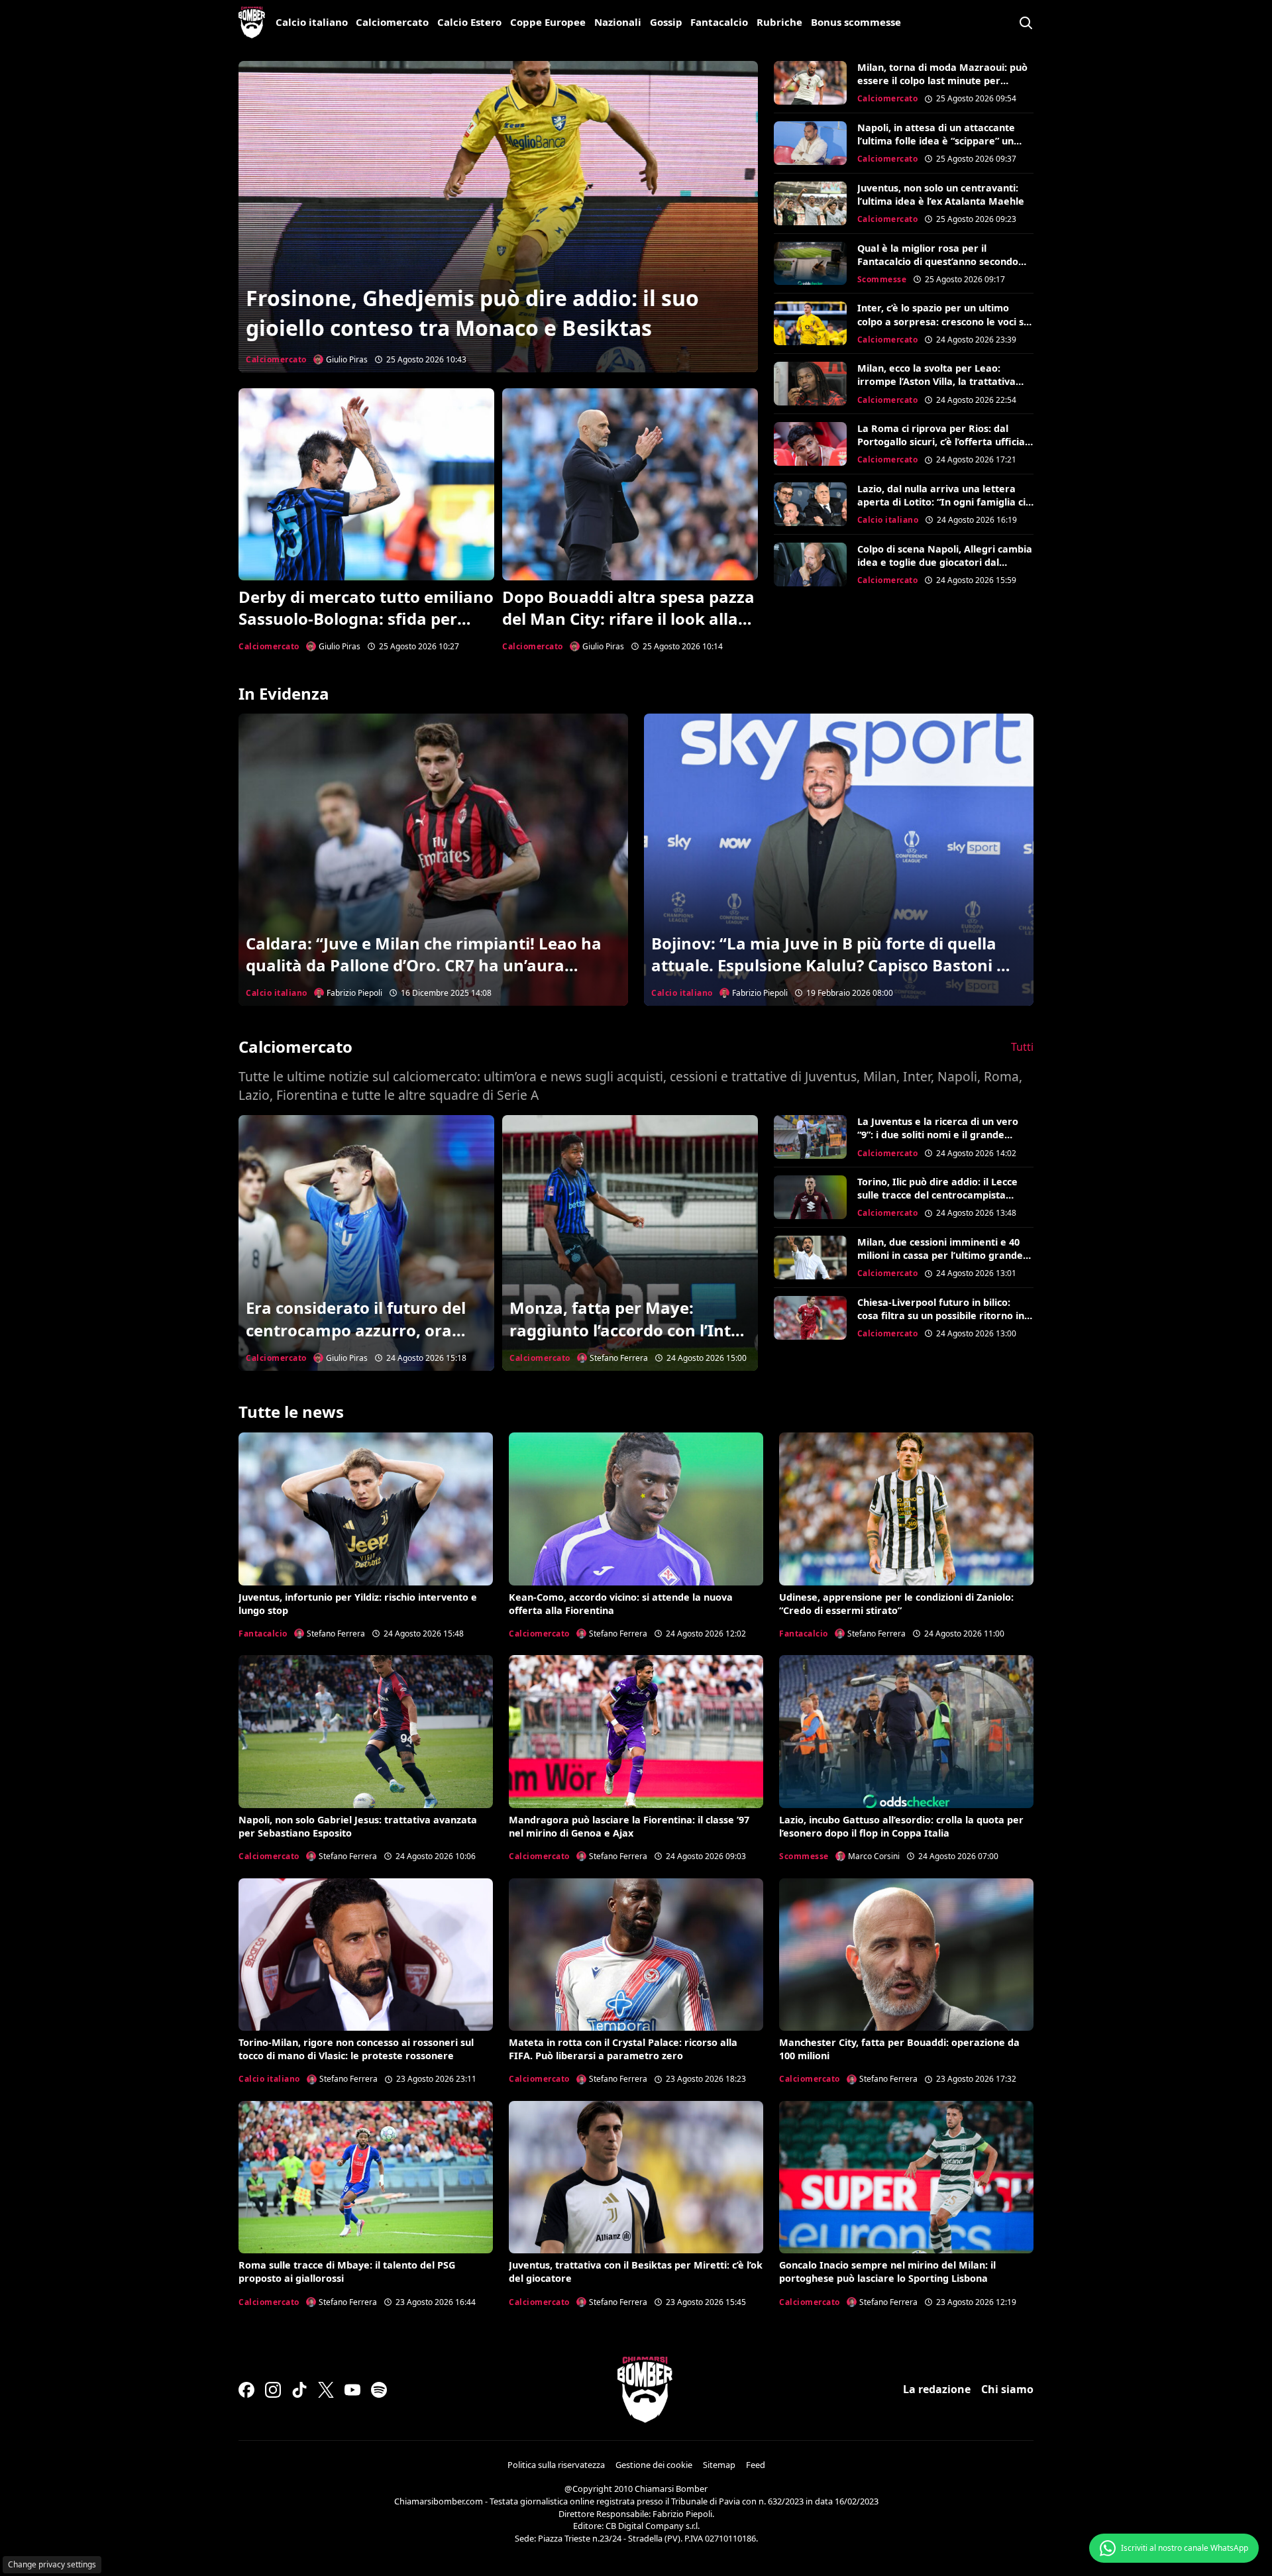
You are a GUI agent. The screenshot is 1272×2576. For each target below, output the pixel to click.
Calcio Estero (469, 22)
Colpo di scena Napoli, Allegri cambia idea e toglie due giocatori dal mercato (945, 562)
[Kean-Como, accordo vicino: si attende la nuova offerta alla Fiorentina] (636, 1509)
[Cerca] (1026, 23)
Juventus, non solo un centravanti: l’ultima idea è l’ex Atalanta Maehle (941, 194)
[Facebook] (246, 2390)
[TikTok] (299, 2390)
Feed (756, 2465)
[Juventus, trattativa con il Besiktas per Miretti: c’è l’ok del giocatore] (636, 2177)
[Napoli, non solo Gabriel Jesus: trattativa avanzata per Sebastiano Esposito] (366, 1731)
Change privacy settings (52, 2564)
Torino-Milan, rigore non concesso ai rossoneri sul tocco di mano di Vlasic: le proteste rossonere (356, 2049)
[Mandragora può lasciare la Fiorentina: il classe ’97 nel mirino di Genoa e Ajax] (636, 1731)
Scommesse (882, 279)
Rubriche (779, 22)
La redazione (937, 2389)
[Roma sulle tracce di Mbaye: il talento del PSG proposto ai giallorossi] (366, 2177)
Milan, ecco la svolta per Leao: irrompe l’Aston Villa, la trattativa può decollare (936, 381)
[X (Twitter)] (326, 2390)
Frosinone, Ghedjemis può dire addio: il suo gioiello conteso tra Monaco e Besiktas (472, 313)
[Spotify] (379, 2390)
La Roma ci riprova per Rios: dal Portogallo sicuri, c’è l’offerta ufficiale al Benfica (945, 442)
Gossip (666, 22)
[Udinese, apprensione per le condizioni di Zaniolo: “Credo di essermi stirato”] (906, 1509)
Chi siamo (1007, 2389)
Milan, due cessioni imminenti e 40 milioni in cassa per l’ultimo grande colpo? (940, 1255)
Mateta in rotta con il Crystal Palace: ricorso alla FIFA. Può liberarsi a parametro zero (623, 2049)
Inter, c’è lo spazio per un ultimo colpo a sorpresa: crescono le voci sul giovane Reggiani (945, 321)
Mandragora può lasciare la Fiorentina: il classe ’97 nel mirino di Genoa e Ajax (629, 1826)
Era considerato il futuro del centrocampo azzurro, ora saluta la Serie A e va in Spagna (356, 1341)
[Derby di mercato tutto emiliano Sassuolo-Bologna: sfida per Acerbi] (366, 484)
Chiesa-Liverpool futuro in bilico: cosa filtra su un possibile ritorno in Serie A (941, 1315)
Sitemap (719, 2465)
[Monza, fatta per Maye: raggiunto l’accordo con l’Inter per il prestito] (630, 1243)
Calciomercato (392, 22)
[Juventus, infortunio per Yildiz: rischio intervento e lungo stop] (366, 1509)
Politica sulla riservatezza (556, 2465)
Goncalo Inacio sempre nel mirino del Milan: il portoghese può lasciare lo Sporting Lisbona (887, 2272)
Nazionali (618, 22)
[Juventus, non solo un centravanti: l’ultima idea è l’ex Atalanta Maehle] (810, 203)
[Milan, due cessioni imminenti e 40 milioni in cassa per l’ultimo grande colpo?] (810, 1258)
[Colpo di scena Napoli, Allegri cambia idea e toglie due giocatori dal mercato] (810, 564)
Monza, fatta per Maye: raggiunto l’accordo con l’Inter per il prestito (628, 1330)
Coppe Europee (548, 22)
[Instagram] (273, 2390)
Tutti (1022, 1047)
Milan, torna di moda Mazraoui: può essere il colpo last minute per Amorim (942, 80)
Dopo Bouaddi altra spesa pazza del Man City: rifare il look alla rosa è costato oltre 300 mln (628, 619)
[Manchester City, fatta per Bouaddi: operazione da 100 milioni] (906, 1955)
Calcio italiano (312, 22)
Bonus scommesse (856, 22)
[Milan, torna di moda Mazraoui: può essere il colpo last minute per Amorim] (810, 83)
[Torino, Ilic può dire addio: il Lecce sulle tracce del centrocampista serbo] (810, 1197)
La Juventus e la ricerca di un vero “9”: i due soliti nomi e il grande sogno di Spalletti (938, 1135)
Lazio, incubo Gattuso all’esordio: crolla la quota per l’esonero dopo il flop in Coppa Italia (901, 1826)
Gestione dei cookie (654, 2465)
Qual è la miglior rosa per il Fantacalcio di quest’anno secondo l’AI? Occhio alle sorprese (938, 261)
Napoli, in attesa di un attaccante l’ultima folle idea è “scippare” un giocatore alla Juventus (936, 141)
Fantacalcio (719, 22)
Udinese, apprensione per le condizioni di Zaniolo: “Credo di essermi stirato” (896, 1604)
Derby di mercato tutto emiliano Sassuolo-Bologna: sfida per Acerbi (366, 619)
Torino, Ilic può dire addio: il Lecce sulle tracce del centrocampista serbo (937, 1195)
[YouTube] (352, 2390)
